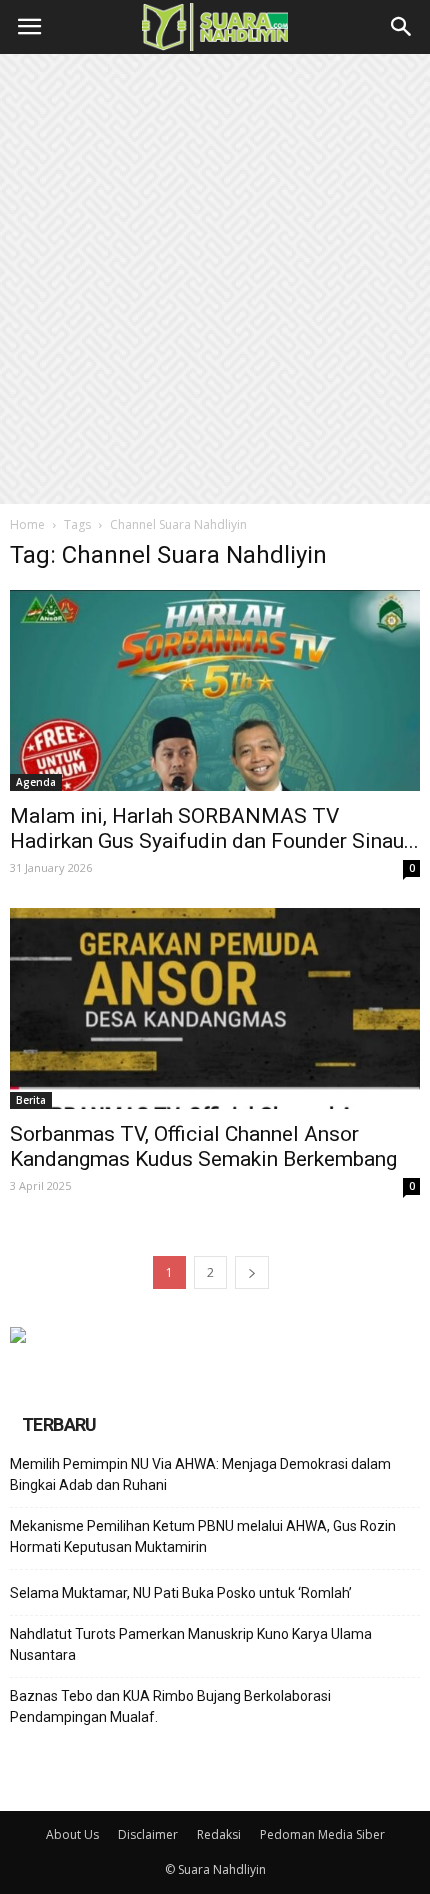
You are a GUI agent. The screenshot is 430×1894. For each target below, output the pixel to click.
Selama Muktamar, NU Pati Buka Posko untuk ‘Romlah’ (181, 1593)
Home (27, 524)
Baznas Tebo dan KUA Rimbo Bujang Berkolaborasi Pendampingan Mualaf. (170, 1706)
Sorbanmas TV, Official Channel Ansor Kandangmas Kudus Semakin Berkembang (203, 1146)
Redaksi (219, 1834)
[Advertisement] (215, 279)
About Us (72, 1834)
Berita (31, 1100)
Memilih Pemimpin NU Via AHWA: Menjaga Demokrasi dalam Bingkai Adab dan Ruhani (200, 1474)
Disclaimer (148, 1834)
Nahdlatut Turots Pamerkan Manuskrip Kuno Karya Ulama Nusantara (191, 1644)
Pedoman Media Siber (322, 1834)
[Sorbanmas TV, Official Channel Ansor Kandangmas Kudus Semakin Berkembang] (215, 1008)
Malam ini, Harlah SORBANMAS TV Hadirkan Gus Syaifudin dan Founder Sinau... (214, 828)
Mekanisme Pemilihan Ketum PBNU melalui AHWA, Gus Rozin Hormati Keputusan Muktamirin (203, 1536)
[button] (402, 27)
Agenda (36, 782)
